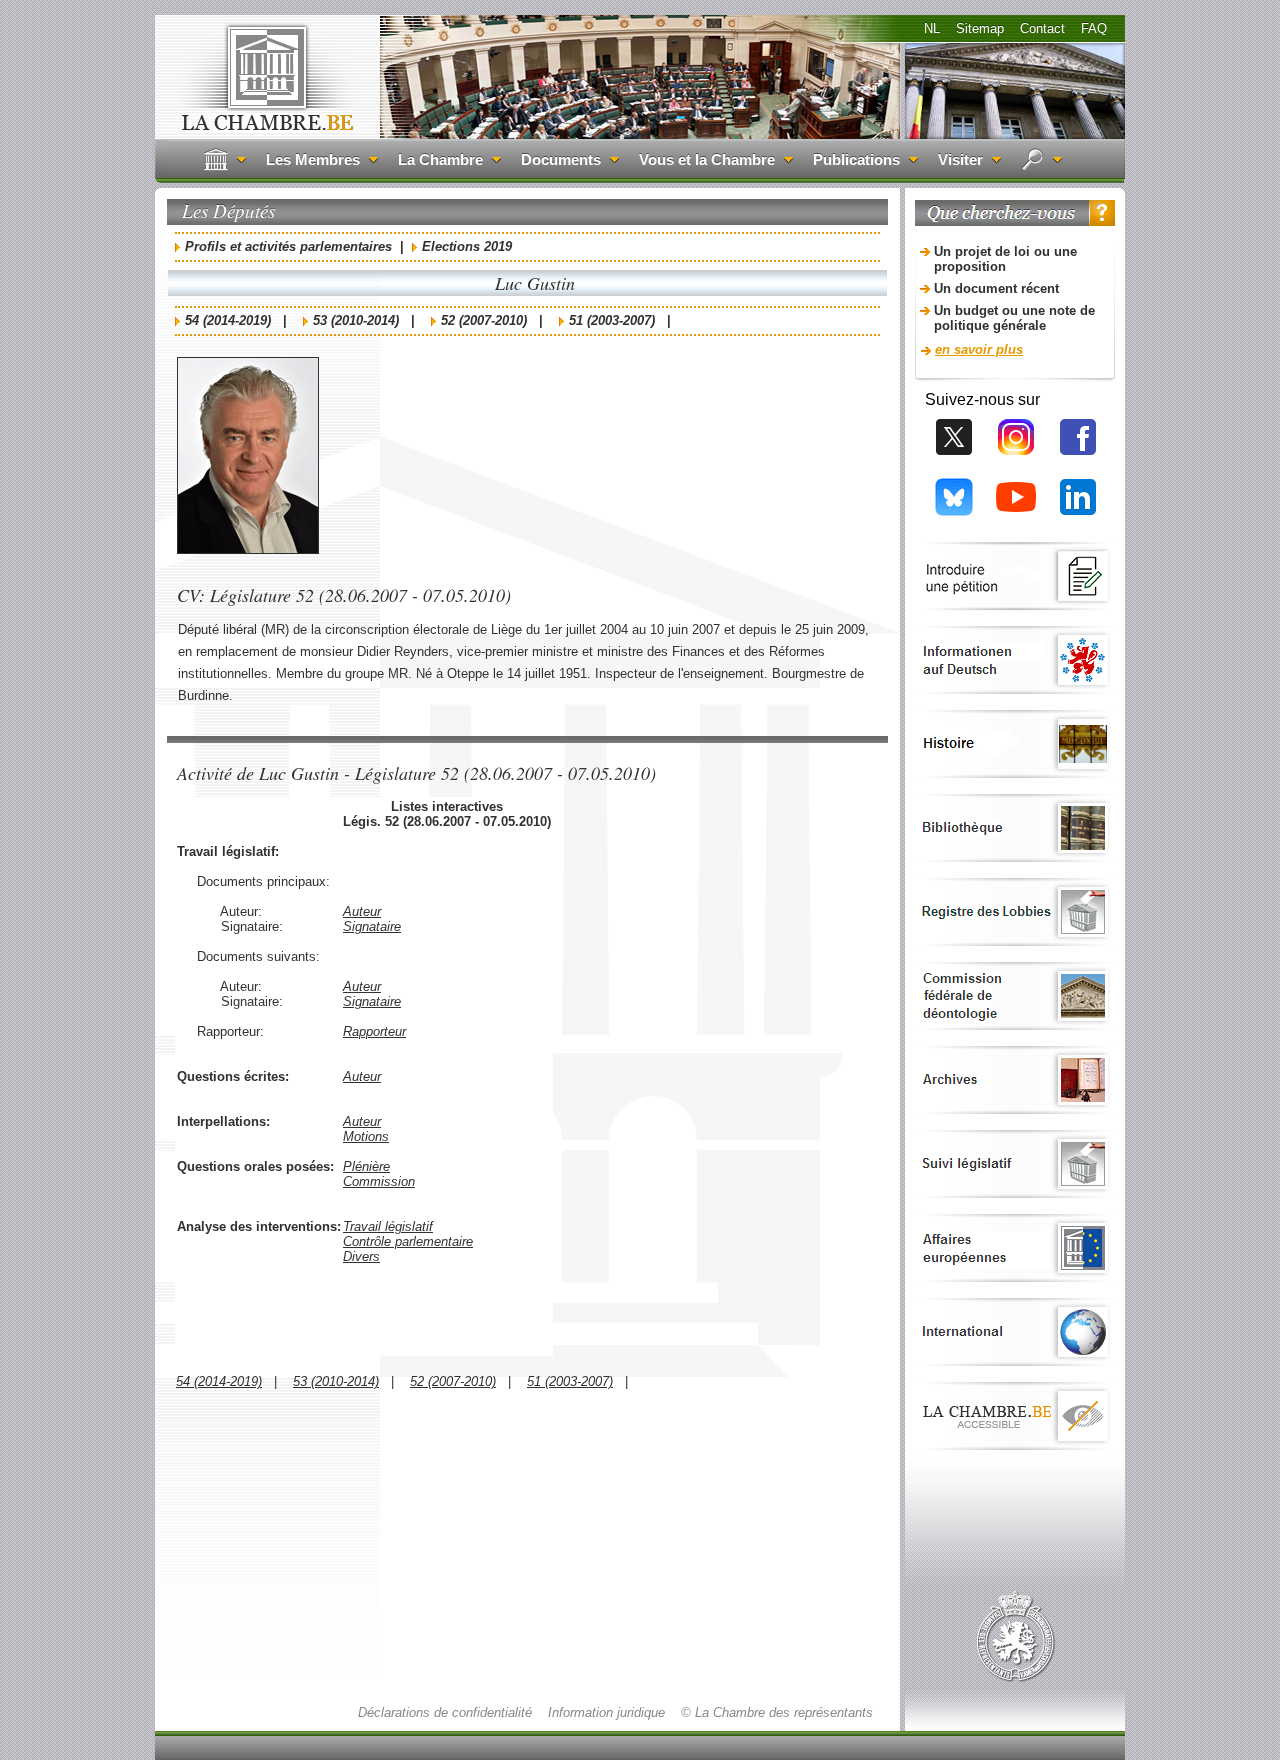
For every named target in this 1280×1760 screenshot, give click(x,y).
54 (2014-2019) (228, 320)
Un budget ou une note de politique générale (1014, 318)
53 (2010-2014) (356, 320)
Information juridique (606, 1712)
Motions (366, 1136)
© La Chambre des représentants (777, 1712)
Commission (379, 1181)
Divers (361, 1256)
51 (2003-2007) (612, 320)
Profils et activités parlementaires (288, 246)
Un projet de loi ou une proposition (1005, 259)
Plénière (366, 1166)
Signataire (372, 926)
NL (932, 28)
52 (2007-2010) (484, 320)
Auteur (362, 911)
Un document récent (996, 288)
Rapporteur (374, 1031)
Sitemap (980, 28)
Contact (1042, 28)
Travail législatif (388, 1226)
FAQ (1094, 28)
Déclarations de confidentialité (445, 1712)
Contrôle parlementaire (408, 1241)
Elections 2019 (467, 246)
